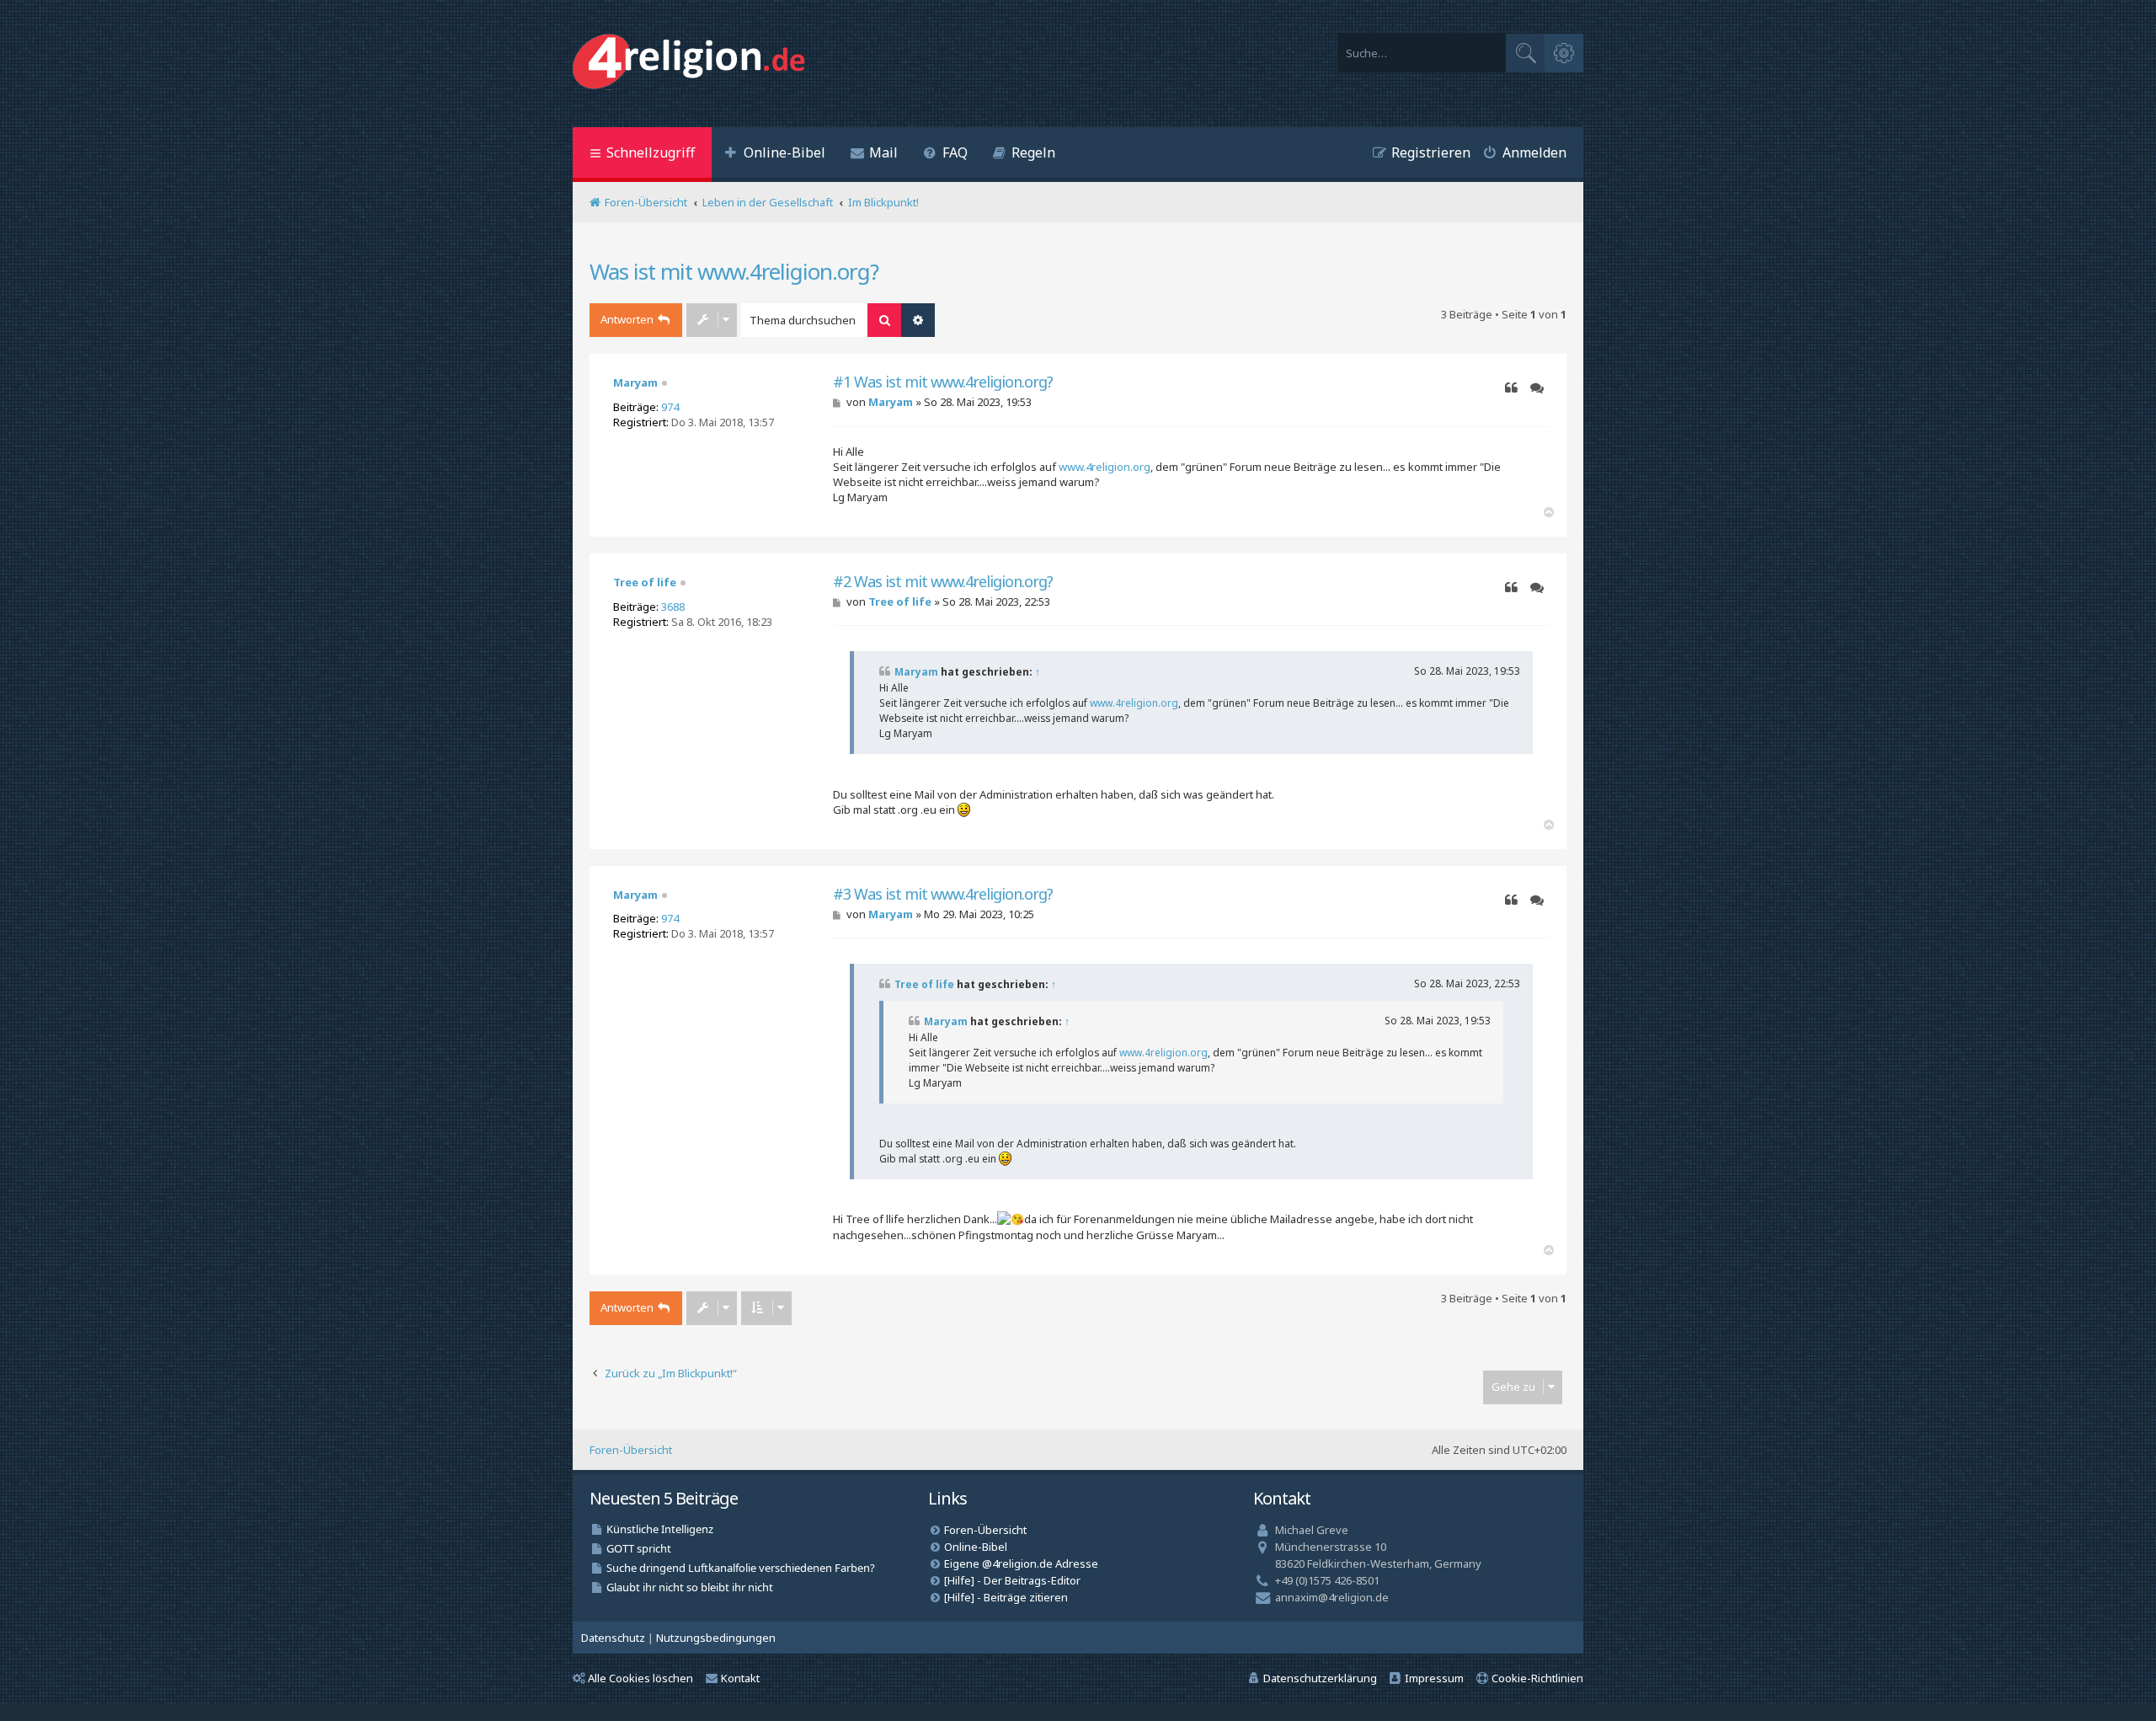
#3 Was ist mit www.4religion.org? (943, 894)
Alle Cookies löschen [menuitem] (640, 1678)
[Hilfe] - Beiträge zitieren (1006, 1597)
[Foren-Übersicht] (693, 64)
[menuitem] (775, 155)
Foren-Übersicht (631, 1450)
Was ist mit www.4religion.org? (734, 271)
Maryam (635, 382)
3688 (673, 607)
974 (670, 407)
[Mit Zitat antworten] (1511, 388)
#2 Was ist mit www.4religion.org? (943, 582)
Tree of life (645, 582)
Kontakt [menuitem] (740, 1678)
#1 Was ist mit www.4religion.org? (943, 382)
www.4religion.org (1105, 467)
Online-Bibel (976, 1547)
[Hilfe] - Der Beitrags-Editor (1012, 1580)
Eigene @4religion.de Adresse (1021, 1563)
